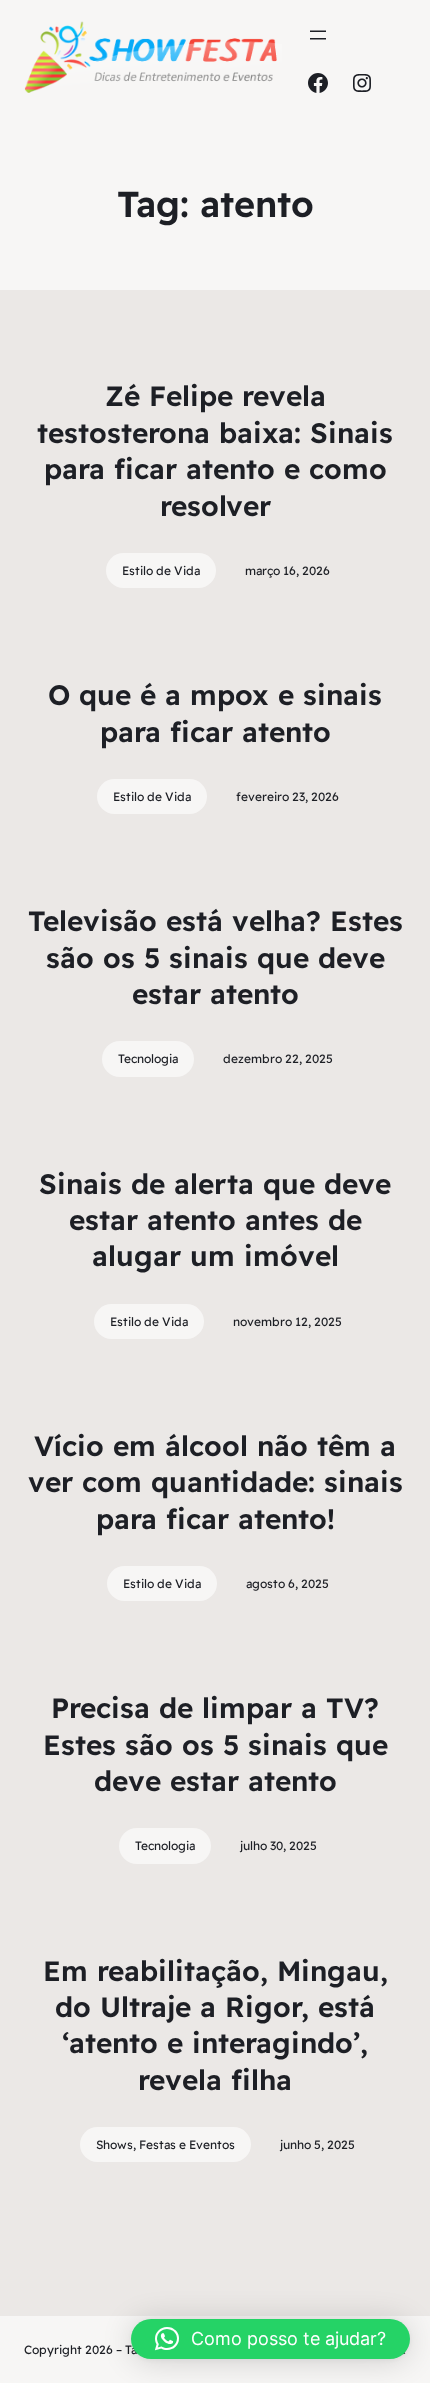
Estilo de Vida (161, 570)
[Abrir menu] (318, 35)
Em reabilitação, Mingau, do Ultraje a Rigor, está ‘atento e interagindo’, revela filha (215, 2025)
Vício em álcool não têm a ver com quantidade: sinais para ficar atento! (215, 1482)
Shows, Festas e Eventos (165, 2144)
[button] (270, 2339)
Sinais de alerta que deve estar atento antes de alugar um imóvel (215, 1220)
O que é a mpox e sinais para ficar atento (215, 712)
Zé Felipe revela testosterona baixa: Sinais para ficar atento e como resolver (215, 450)
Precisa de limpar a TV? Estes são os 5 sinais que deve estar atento (215, 1744)
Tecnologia (148, 1058)
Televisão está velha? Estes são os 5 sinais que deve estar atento (215, 957)
